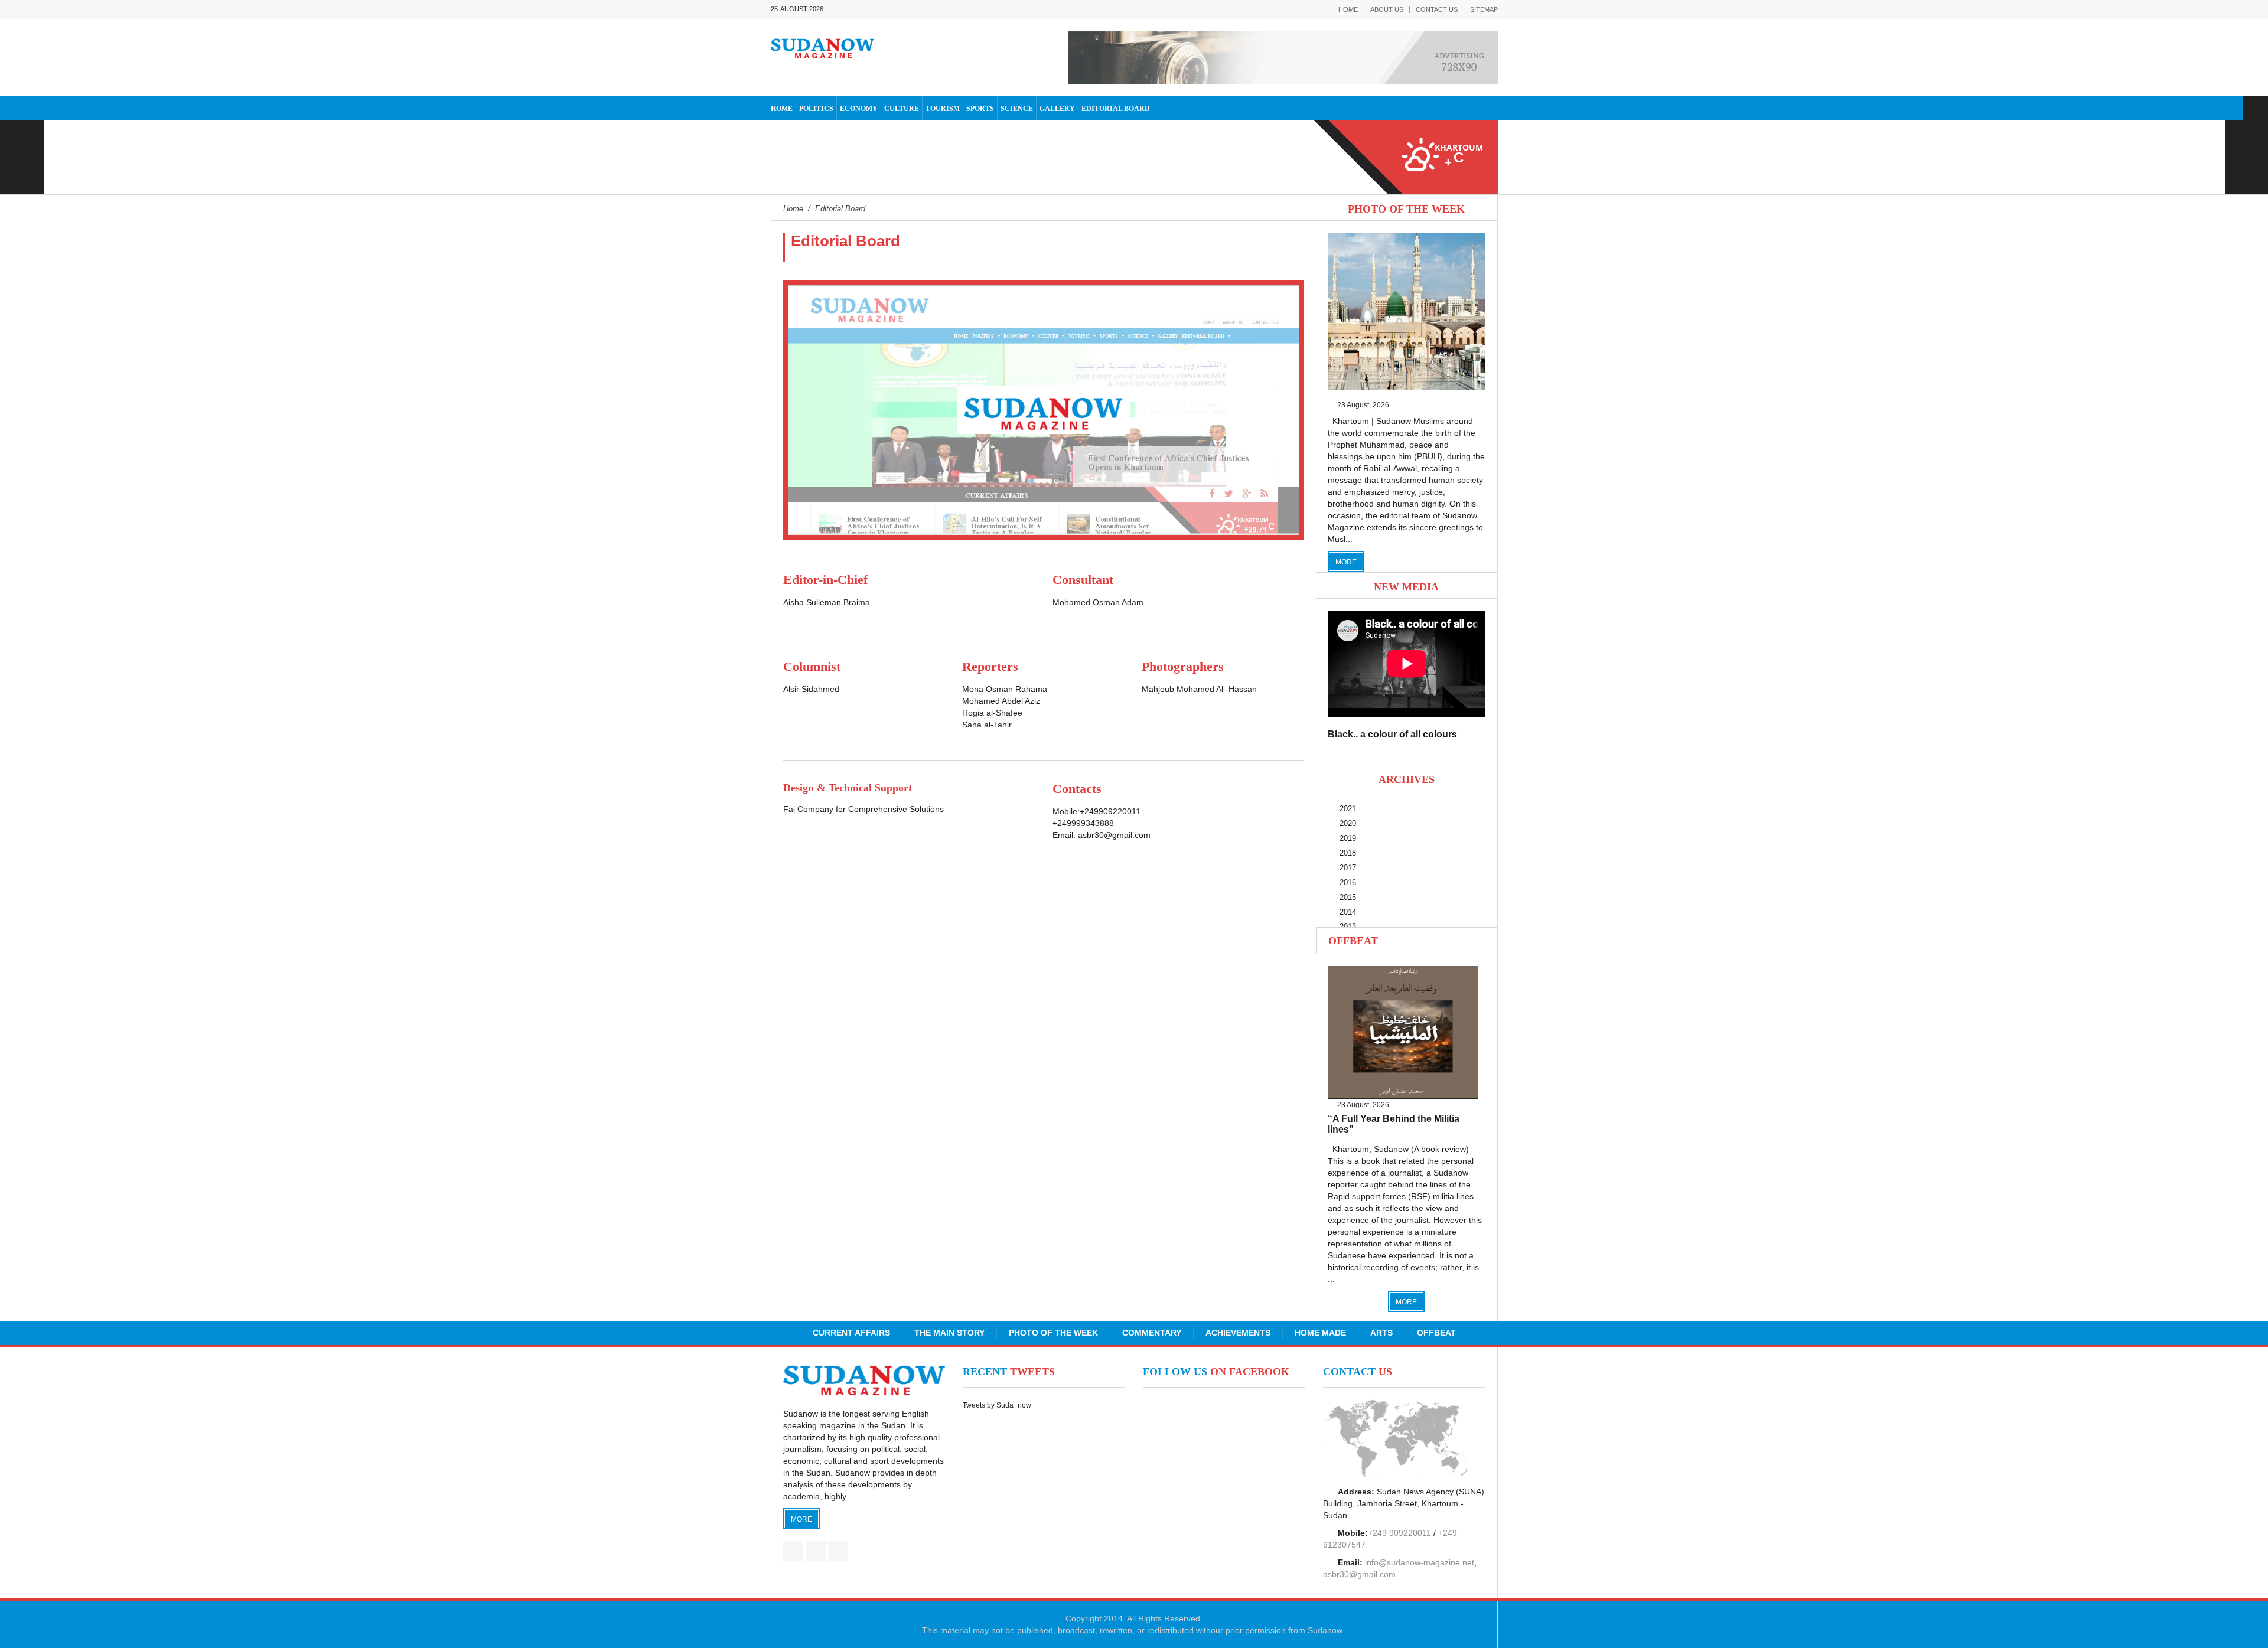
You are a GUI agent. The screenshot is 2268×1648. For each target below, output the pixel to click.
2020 (1348, 823)
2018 (1348, 853)
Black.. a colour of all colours (1392, 734)
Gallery (1057, 109)
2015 (1348, 897)
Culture (902, 109)
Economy (859, 109)
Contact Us (1437, 9)
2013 (1348, 927)
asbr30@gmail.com (1114, 835)
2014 (1348, 912)
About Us (1387, 9)
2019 (1348, 838)
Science (1017, 109)
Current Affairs (851, 1333)
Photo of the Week (1053, 1333)
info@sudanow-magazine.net (1420, 1562)
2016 (1348, 882)
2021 (1348, 809)
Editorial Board (1116, 109)
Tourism (943, 109)
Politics (816, 109)
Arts (1381, 1333)
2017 (1348, 868)
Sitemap (1484, 9)
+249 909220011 (1399, 1533)
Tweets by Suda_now (997, 1405)
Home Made (1320, 1333)
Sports (980, 109)
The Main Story (949, 1333)
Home (1348, 9)
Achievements (1238, 1333)
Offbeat (1353, 941)
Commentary (1152, 1333)
